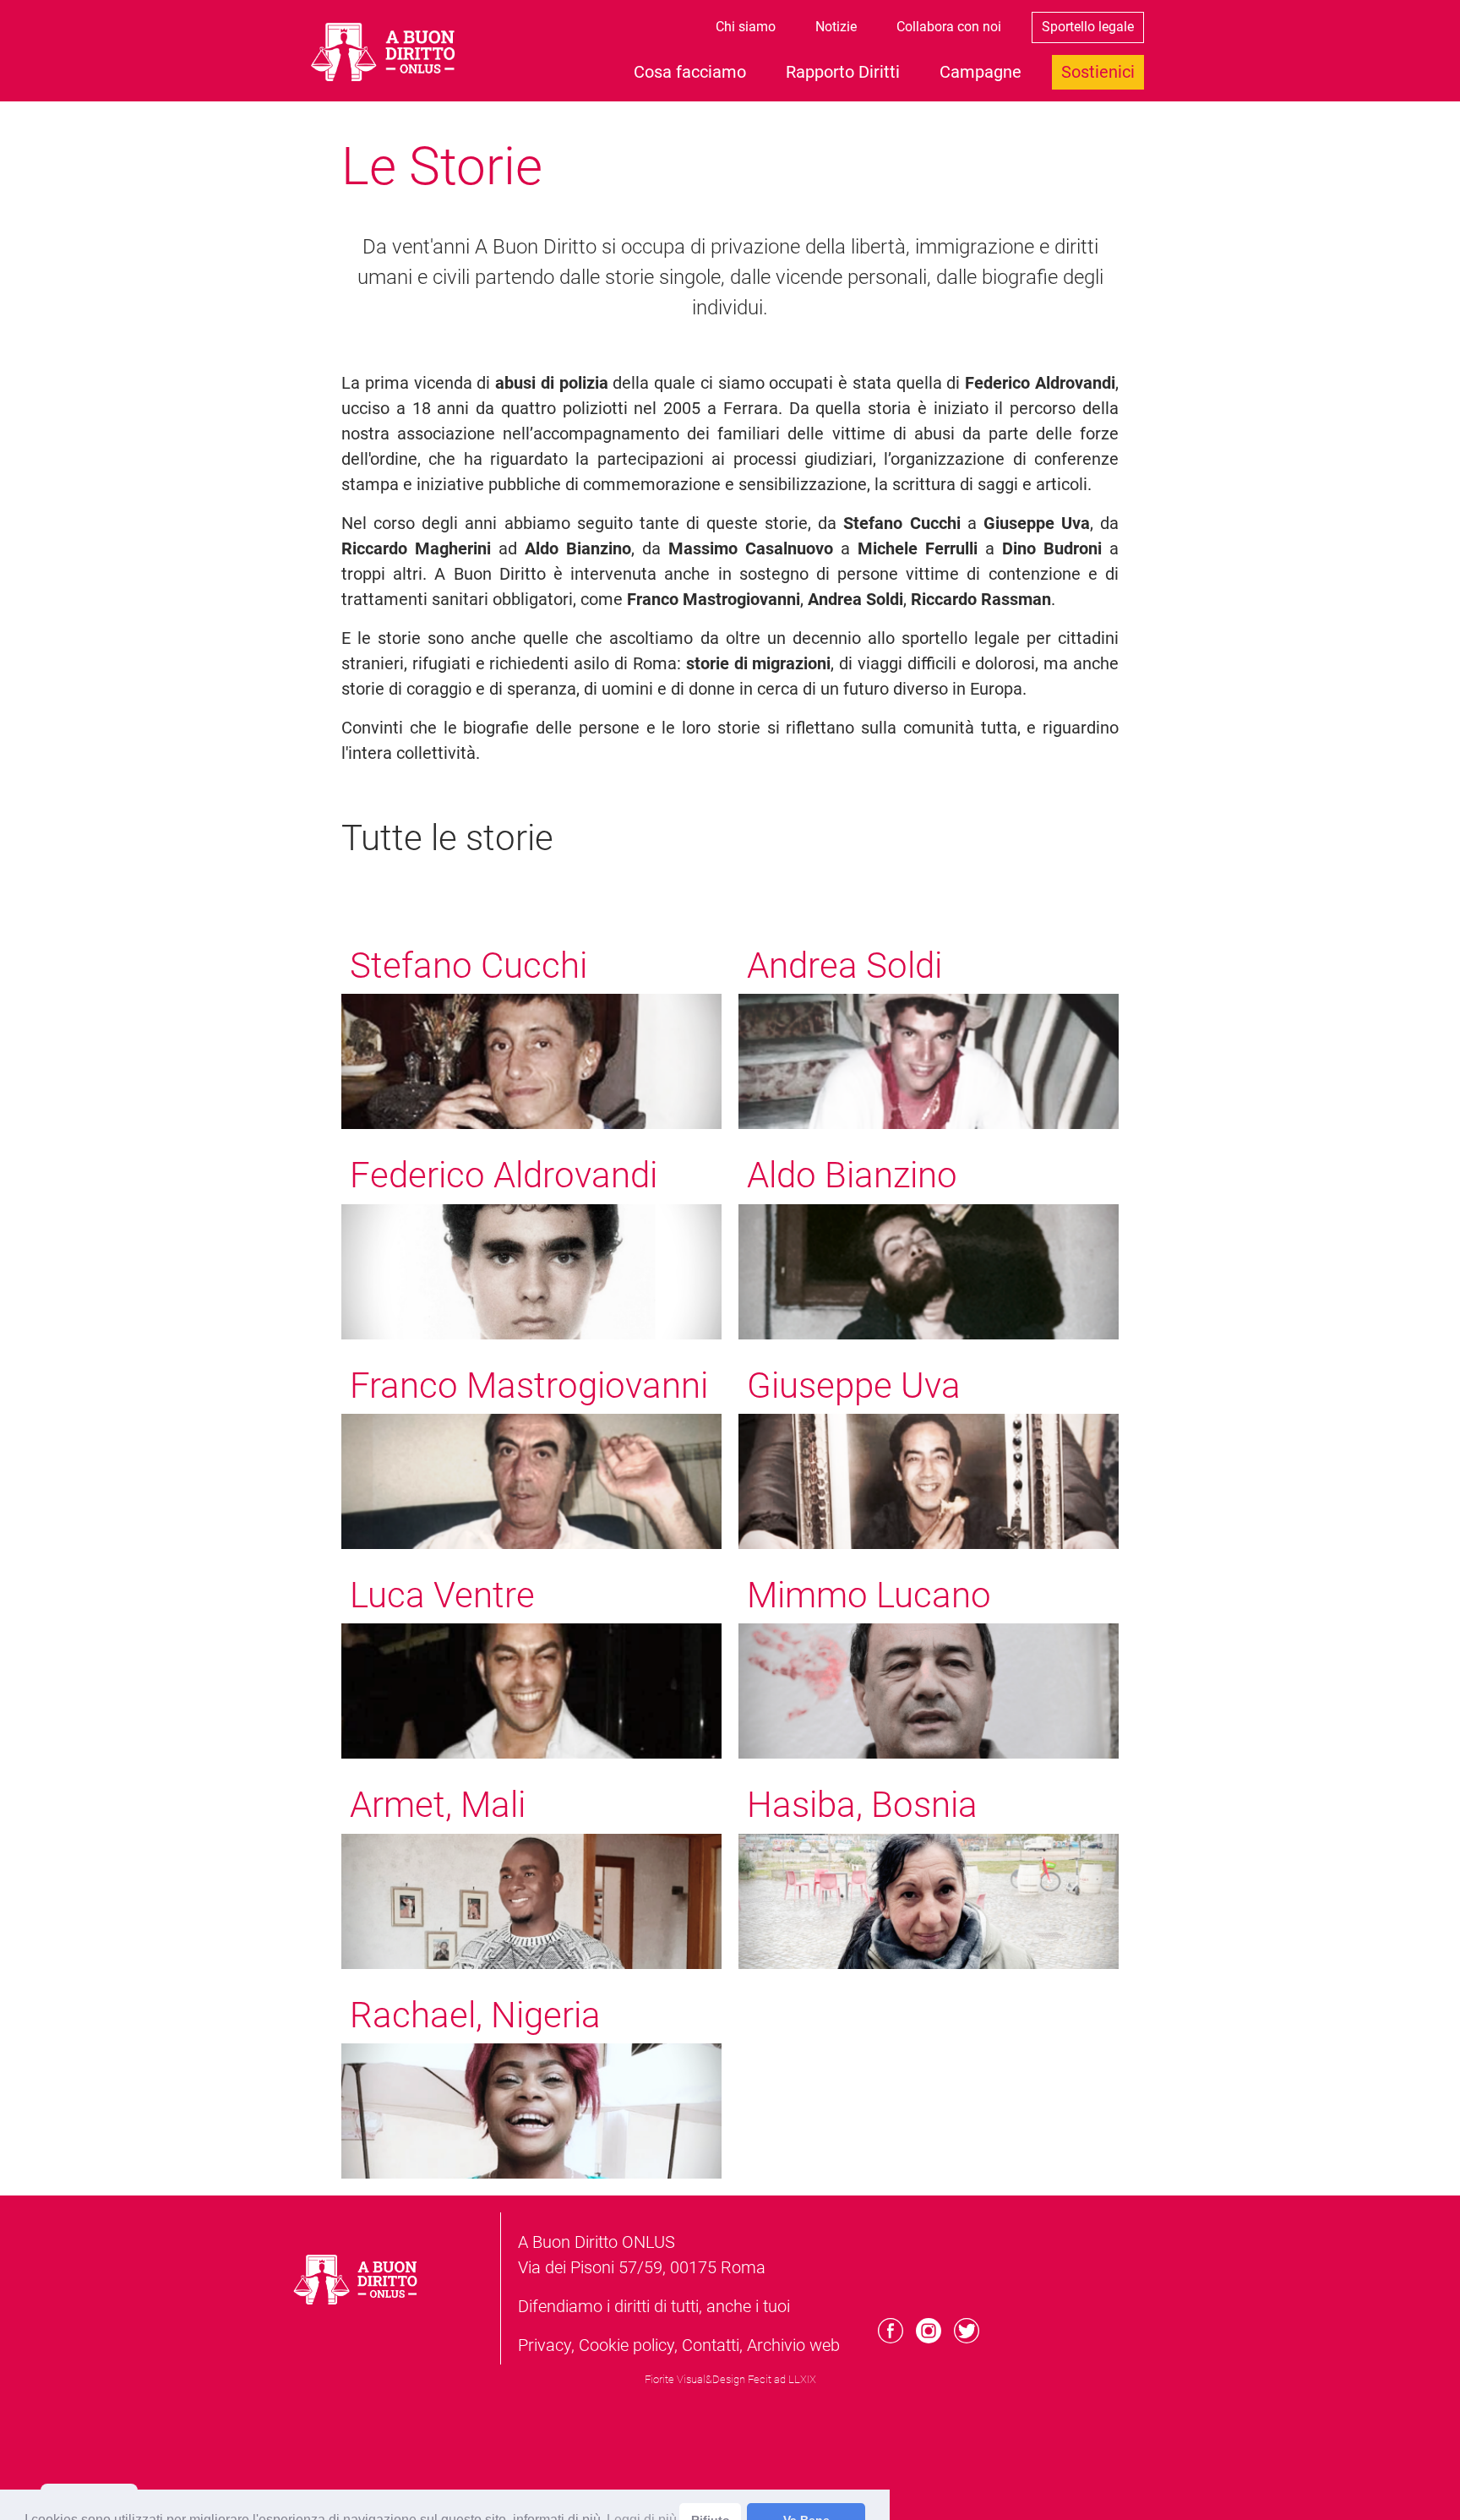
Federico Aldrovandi (504, 1175)
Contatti (711, 2345)
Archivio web (793, 2345)
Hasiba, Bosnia (862, 1805)
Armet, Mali (438, 1805)
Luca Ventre (442, 1595)
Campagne (981, 72)
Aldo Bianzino (852, 1175)
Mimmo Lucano (869, 1595)
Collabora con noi (949, 27)
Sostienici (1098, 72)
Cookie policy (626, 2345)
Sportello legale (1088, 27)
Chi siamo (746, 27)
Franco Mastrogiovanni (529, 1385)
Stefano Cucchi (469, 965)
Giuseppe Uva (854, 1385)
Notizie (836, 27)
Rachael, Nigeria (475, 2015)
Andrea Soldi (844, 965)
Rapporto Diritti (843, 72)
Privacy (545, 2345)
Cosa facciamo (690, 72)
